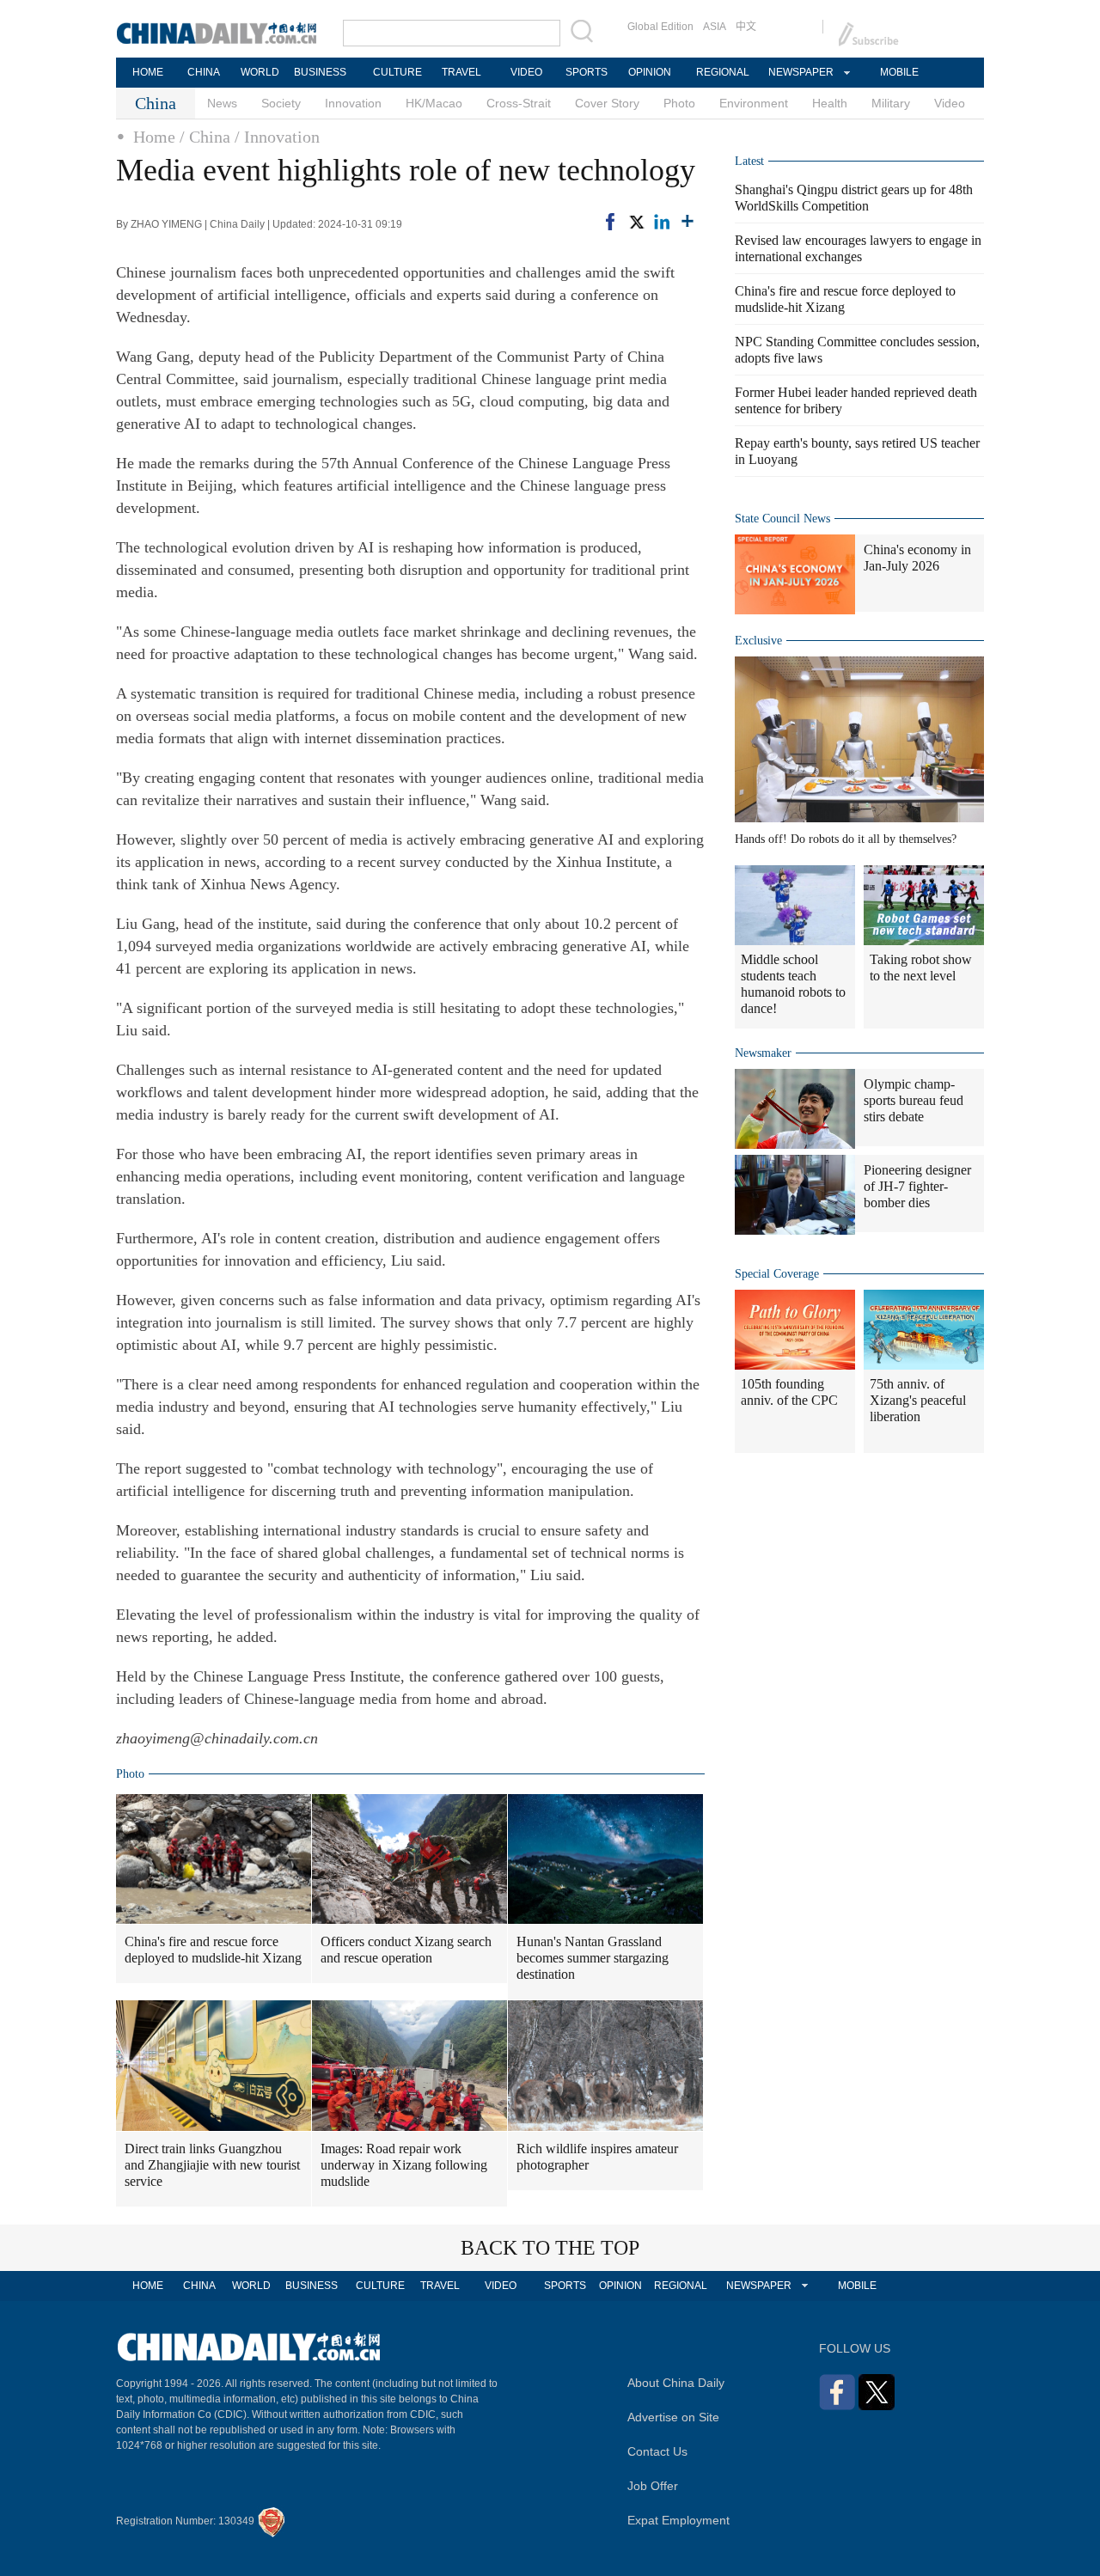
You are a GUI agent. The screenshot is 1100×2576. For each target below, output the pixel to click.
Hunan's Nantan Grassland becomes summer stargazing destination (593, 1958)
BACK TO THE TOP (550, 2248)
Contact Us (657, 2451)
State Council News (782, 519)
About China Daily (676, 2383)
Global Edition (660, 27)
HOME (148, 72)
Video (950, 103)
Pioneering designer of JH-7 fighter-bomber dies (917, 1186)
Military (891, 103)
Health (830, 103)
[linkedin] (662, 222)
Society (281, 103)
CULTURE (397, 72)
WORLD (260, 72)
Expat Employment (678, 2520)
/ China (205, 137)
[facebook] (610, 222)
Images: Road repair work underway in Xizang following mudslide (404, 2165)
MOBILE (899, 72)
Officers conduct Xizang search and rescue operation (406, 1950)
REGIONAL (723, 72)
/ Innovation (277, 137)
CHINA (204, 72)
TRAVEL (461, 72)
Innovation (353, 103)
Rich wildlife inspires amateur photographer (597, 2157)
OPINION (650, 72)
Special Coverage (777, 1274)
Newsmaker (763, 1053)
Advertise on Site (673, 2417)
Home (154, 137)
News (222, 103)
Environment (754, 103)
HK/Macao (434, 103)
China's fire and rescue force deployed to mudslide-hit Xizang (213, 1950)
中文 (746, 27)
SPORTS (587, 72)
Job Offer (653, 2486)
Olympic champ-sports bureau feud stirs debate (914, 1100)
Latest (749, 161)
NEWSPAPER (800, 72)
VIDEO (526, 72)
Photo (679, 103)
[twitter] (636, 222)
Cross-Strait (519, 103)
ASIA (715, 27)
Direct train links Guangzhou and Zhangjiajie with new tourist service (212, 2165)
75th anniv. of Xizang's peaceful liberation (918, 1400)
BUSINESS (320, 72)
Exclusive (758, 641)
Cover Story (607, 103)
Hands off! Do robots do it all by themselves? (846, 839)
